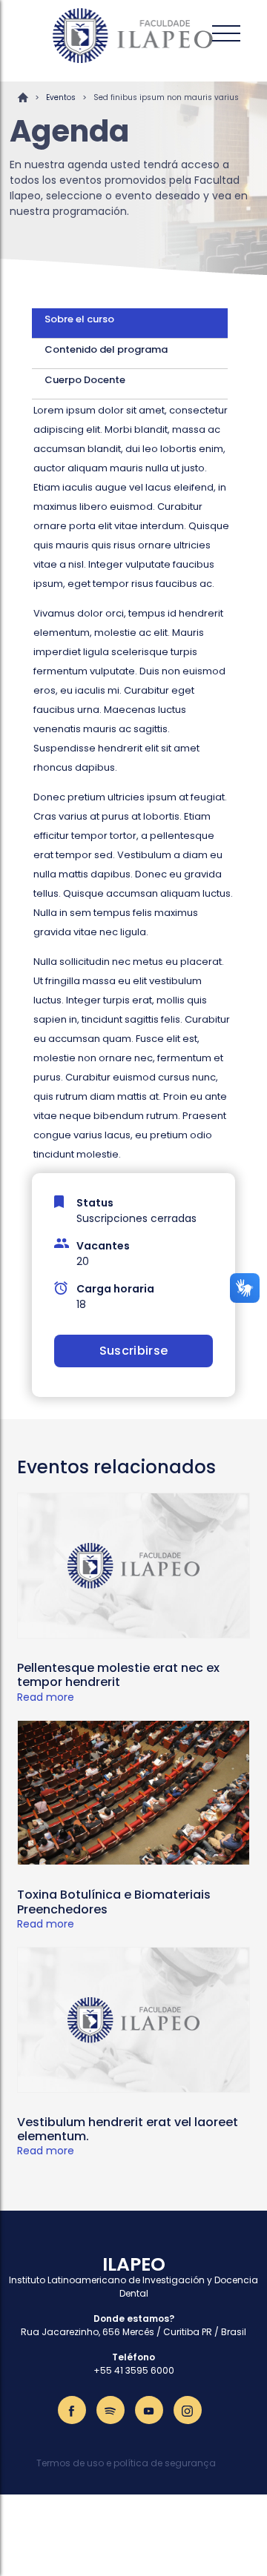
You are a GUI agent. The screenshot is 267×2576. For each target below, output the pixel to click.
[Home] (133, 36)
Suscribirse (134, 1351)
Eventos (61, 97)
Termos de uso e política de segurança (126, 2463)
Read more (46, 1697)
